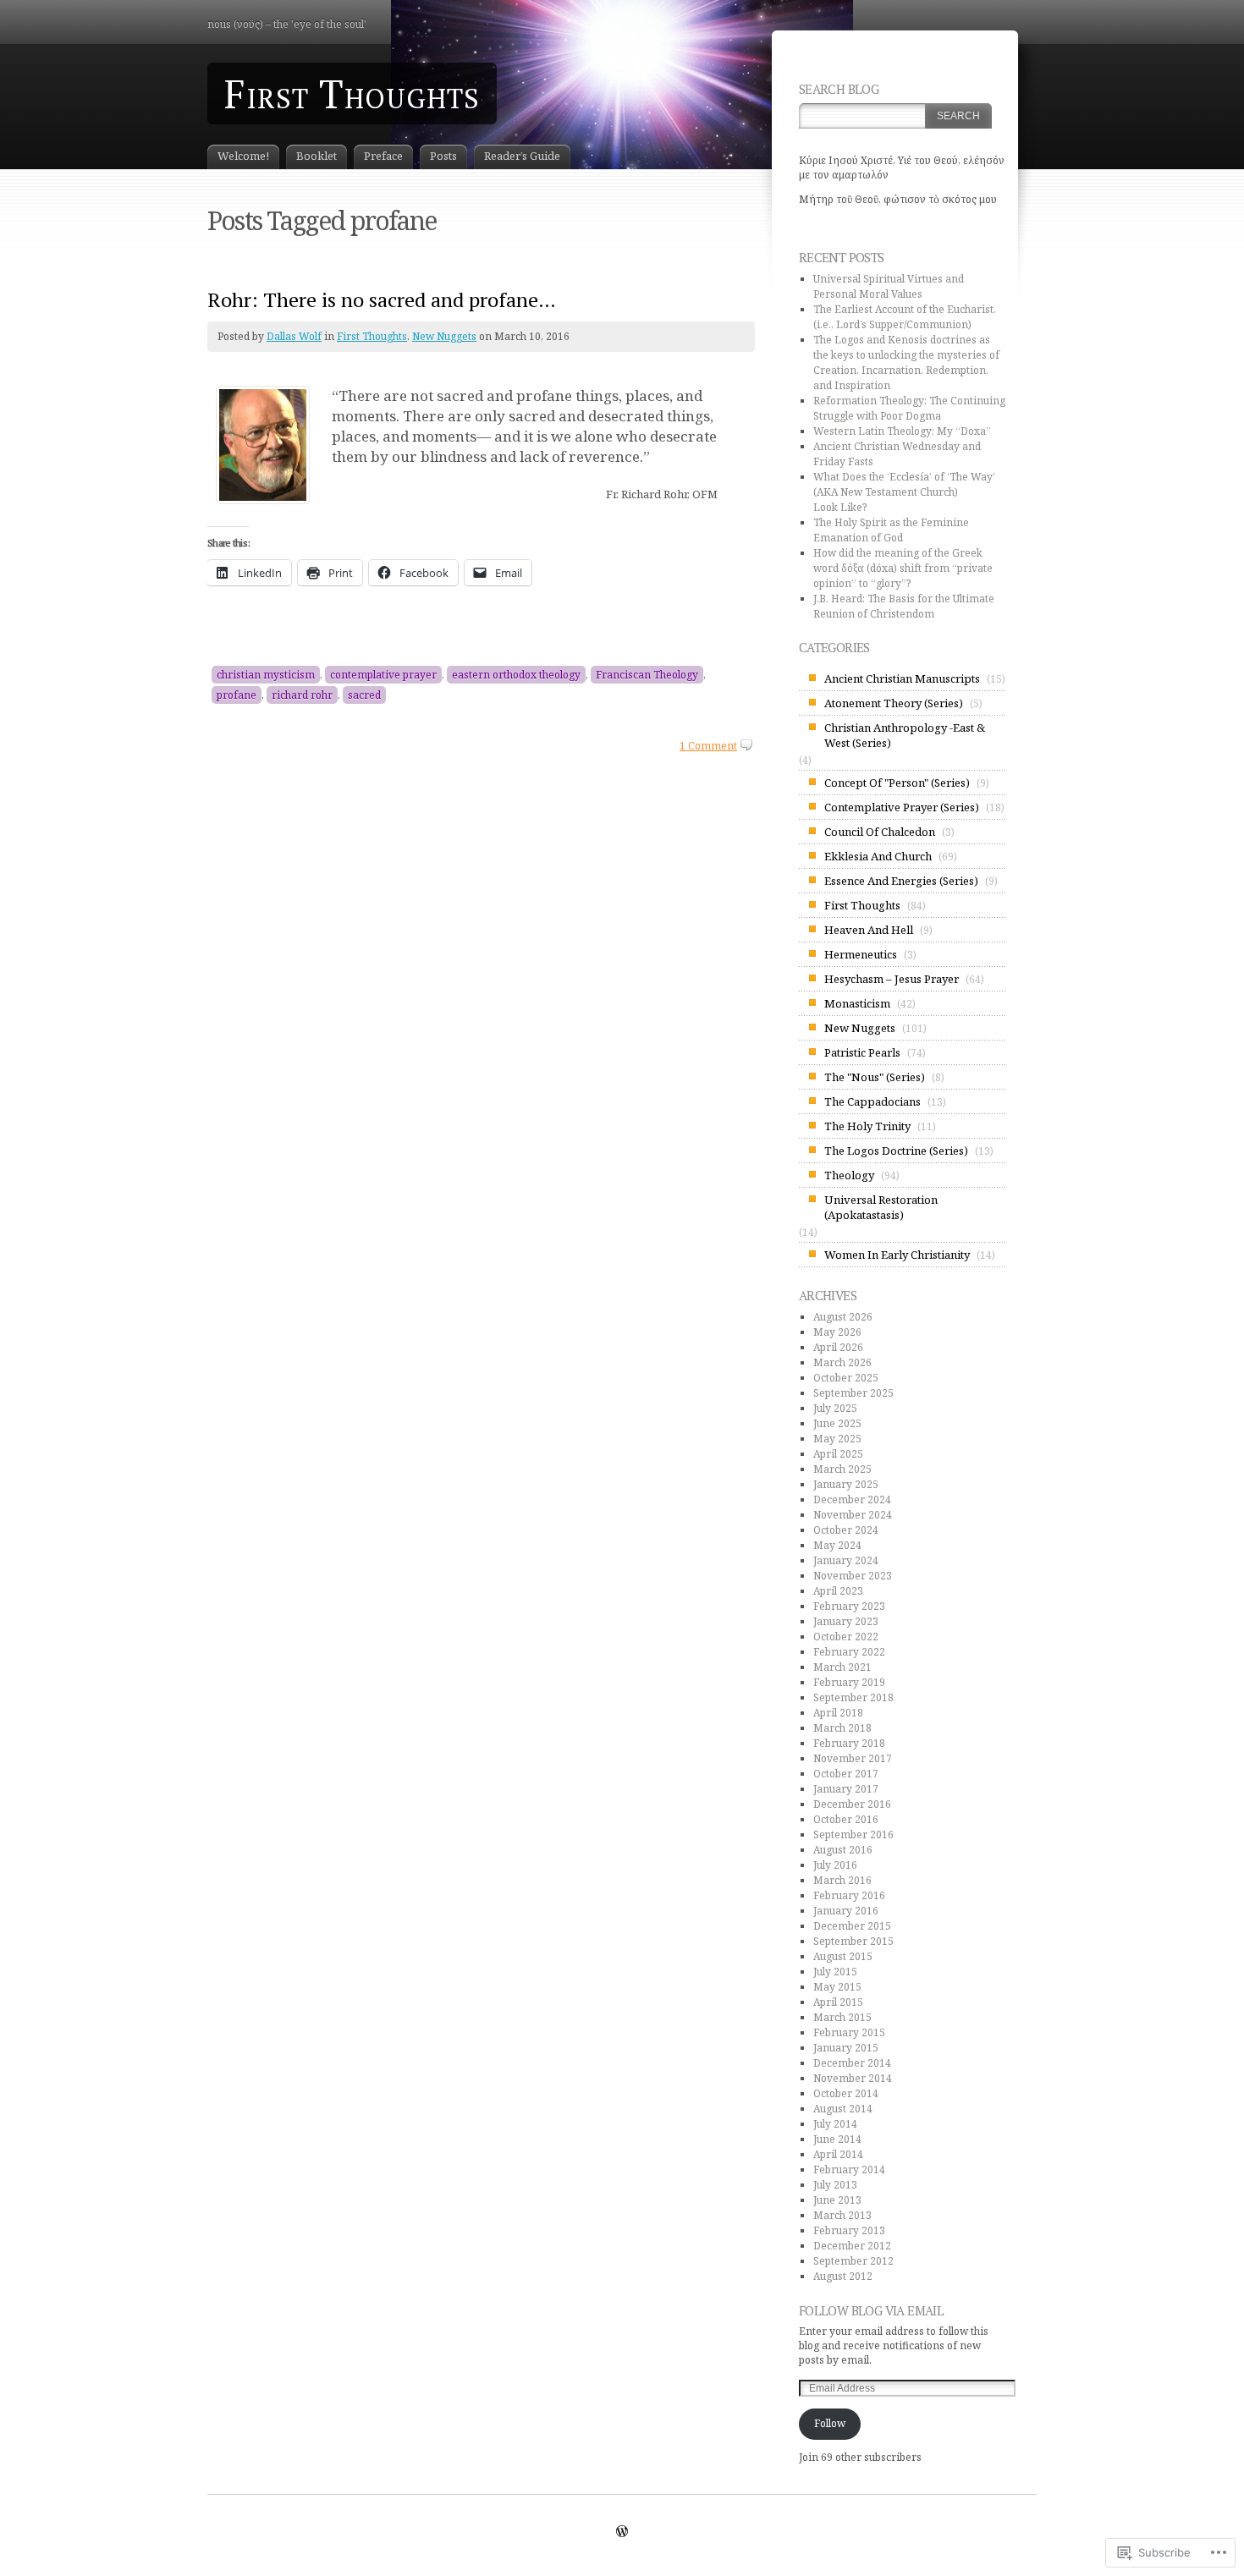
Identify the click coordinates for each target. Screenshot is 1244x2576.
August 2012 (843, 2276)
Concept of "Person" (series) (897, 783)
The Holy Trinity (867, 1126)
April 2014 (838, 2154)
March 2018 (842, 1728)
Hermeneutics (861, 954)
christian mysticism (266, 675)
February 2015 (849, 2032)
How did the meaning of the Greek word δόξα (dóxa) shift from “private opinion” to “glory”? (903, 568)
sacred (364, 695)
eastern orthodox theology (516, 675)
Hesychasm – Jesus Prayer (892, 979)
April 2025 (838, 1454)
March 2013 (842, 2215)
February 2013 (849, 2230)
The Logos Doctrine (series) (896, 1151)
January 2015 (846, 2048)
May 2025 (837, 1439)
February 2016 (849, 1895)
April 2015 (838, 2002)
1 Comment (708, 746)
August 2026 (843, 1317)
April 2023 (838, 1591)
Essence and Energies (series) (901, 881)
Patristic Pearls (862, 1052)
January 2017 (846, 1789)
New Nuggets (444, 336)
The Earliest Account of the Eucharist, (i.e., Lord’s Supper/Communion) (905, 317)
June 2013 (837, 2200)
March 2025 (842, 1469)
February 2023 (849, 1606)
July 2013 (835, 2185)
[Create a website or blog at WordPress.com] (622, 2532)
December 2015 (852, 1926)
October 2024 (846, 1530)
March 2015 (842, 2017)
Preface (383, 156)
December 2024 (852, 1499)
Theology (849, 1175)
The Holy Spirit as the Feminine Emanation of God (891, 530)
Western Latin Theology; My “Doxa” (902, 431)
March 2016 (842, 1880)
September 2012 (853, 2261)
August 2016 (843, 1850)
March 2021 (842, 1667)
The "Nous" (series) (875, 1077)
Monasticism (857, 1003)
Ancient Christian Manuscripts (902, 678)
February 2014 (849, 2170)
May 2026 (837, 1332)
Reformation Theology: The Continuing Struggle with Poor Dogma (909, 408)
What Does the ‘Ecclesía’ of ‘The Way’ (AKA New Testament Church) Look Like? (904, 492)
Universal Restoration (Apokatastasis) (881, 1207)
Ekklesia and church (878, 856)
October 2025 (846, 1378)
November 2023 (853, 1576)
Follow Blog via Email (871, 2310)
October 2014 (846, 2093)
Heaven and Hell (869, 930)
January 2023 (846, 1621)
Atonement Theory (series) (894, 703)
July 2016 (835, 1865)
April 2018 (838, 1713)
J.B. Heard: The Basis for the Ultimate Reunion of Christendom (904, 606)
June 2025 (837, 1423)
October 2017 (846, 1774)
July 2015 (835, 1972)
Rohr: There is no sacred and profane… (382, 299)
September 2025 (853, 1393)
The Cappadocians (872, 1101)
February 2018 (849, 1743)
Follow (830, 2423)
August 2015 (843, 1956)
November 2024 (853, 1515)
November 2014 (853, 2078)
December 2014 (852, 2063)
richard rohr (302, 695)
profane (237, 695)
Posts (443, 156)
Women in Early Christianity (897, 1255)
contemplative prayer (383, 675)
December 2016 (852, 1804)
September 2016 (853, 1835)
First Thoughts (352, 93)
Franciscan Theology (647, 675)
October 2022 (846, 1637)
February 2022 (849, 1652)
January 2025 (846, 1484)
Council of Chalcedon (880, 832)
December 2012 (852, 2246)
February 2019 (849, 1682)
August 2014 (843, 2109)
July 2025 (835, 1408)
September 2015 (853, 1941)
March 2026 (842, 1362)
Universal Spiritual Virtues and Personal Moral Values (889, 286)
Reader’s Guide (522, 156)
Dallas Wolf (294, 336)
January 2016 (846, 1911)
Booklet (317, 156)
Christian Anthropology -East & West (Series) (905, 735)
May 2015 (837, 1987)
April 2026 (838, 1347)
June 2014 (837, 2139)
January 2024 (846, 1560)
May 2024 (837, 1545)
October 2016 (846, 1819)
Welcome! (243, 156)
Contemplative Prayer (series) (902, 807)
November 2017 (853, 1758)
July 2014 (835, 2124)
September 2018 (853, 1697)
